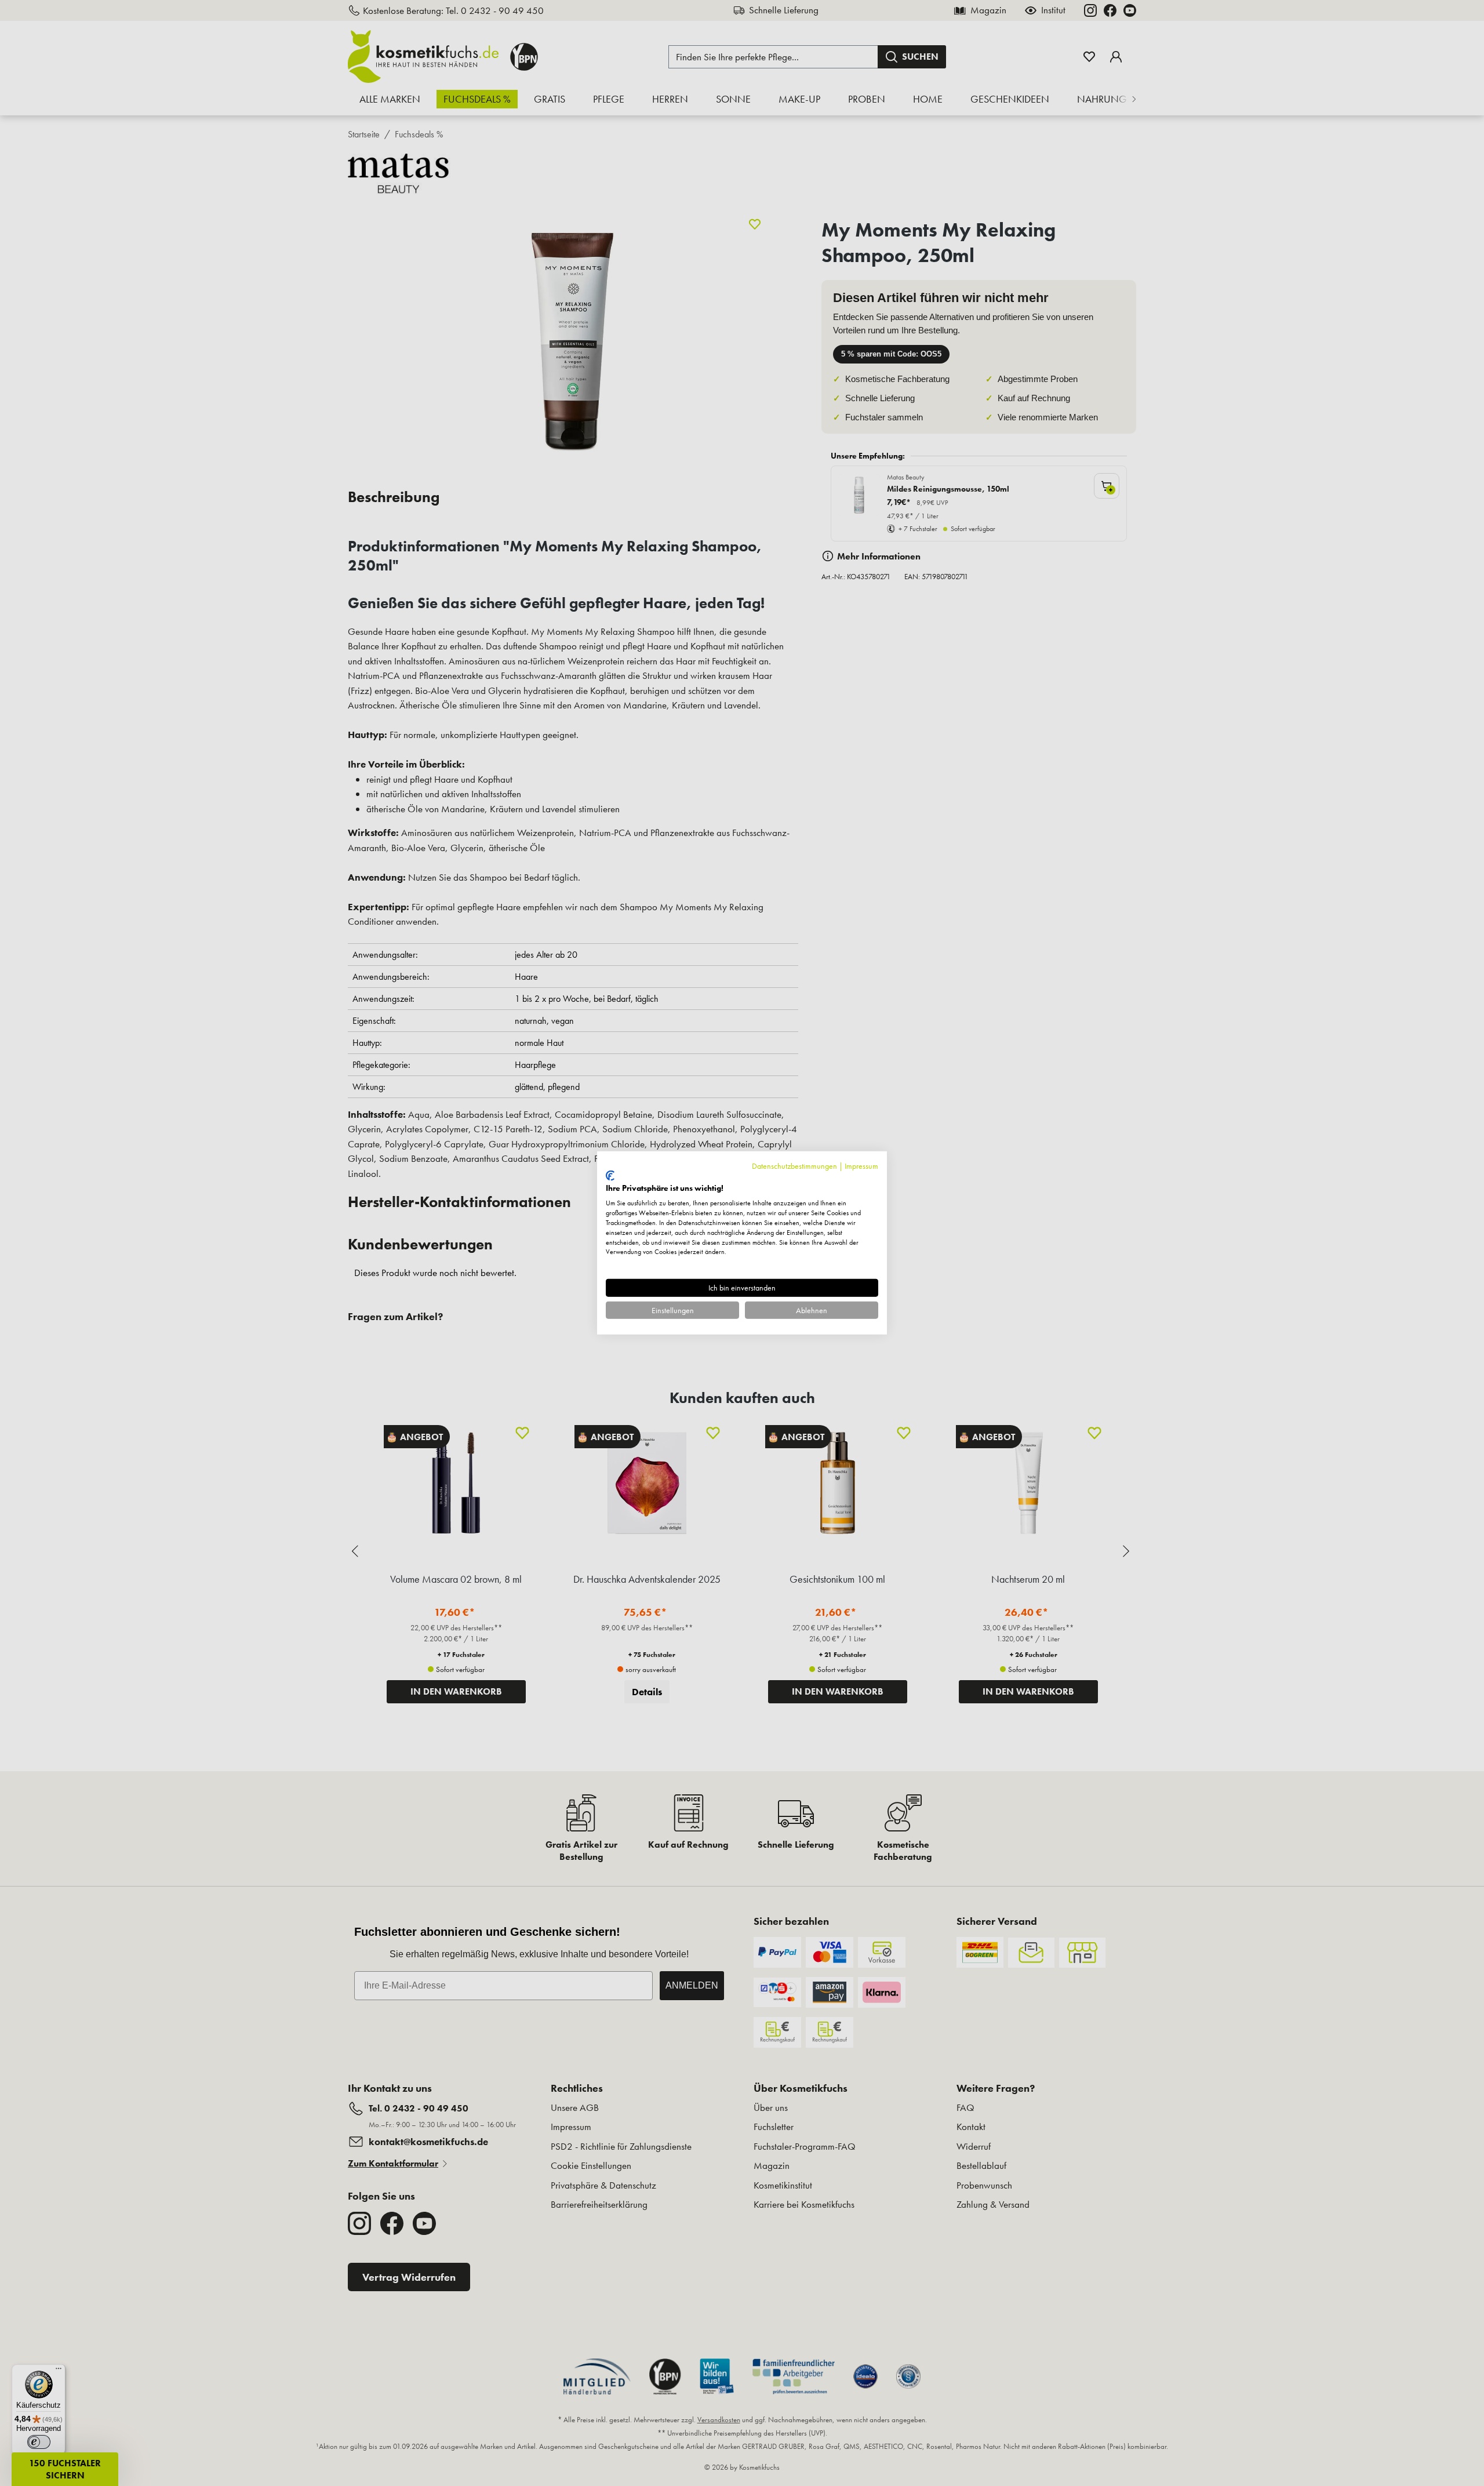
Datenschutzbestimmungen (794, 1166)
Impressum (861, 1166)
